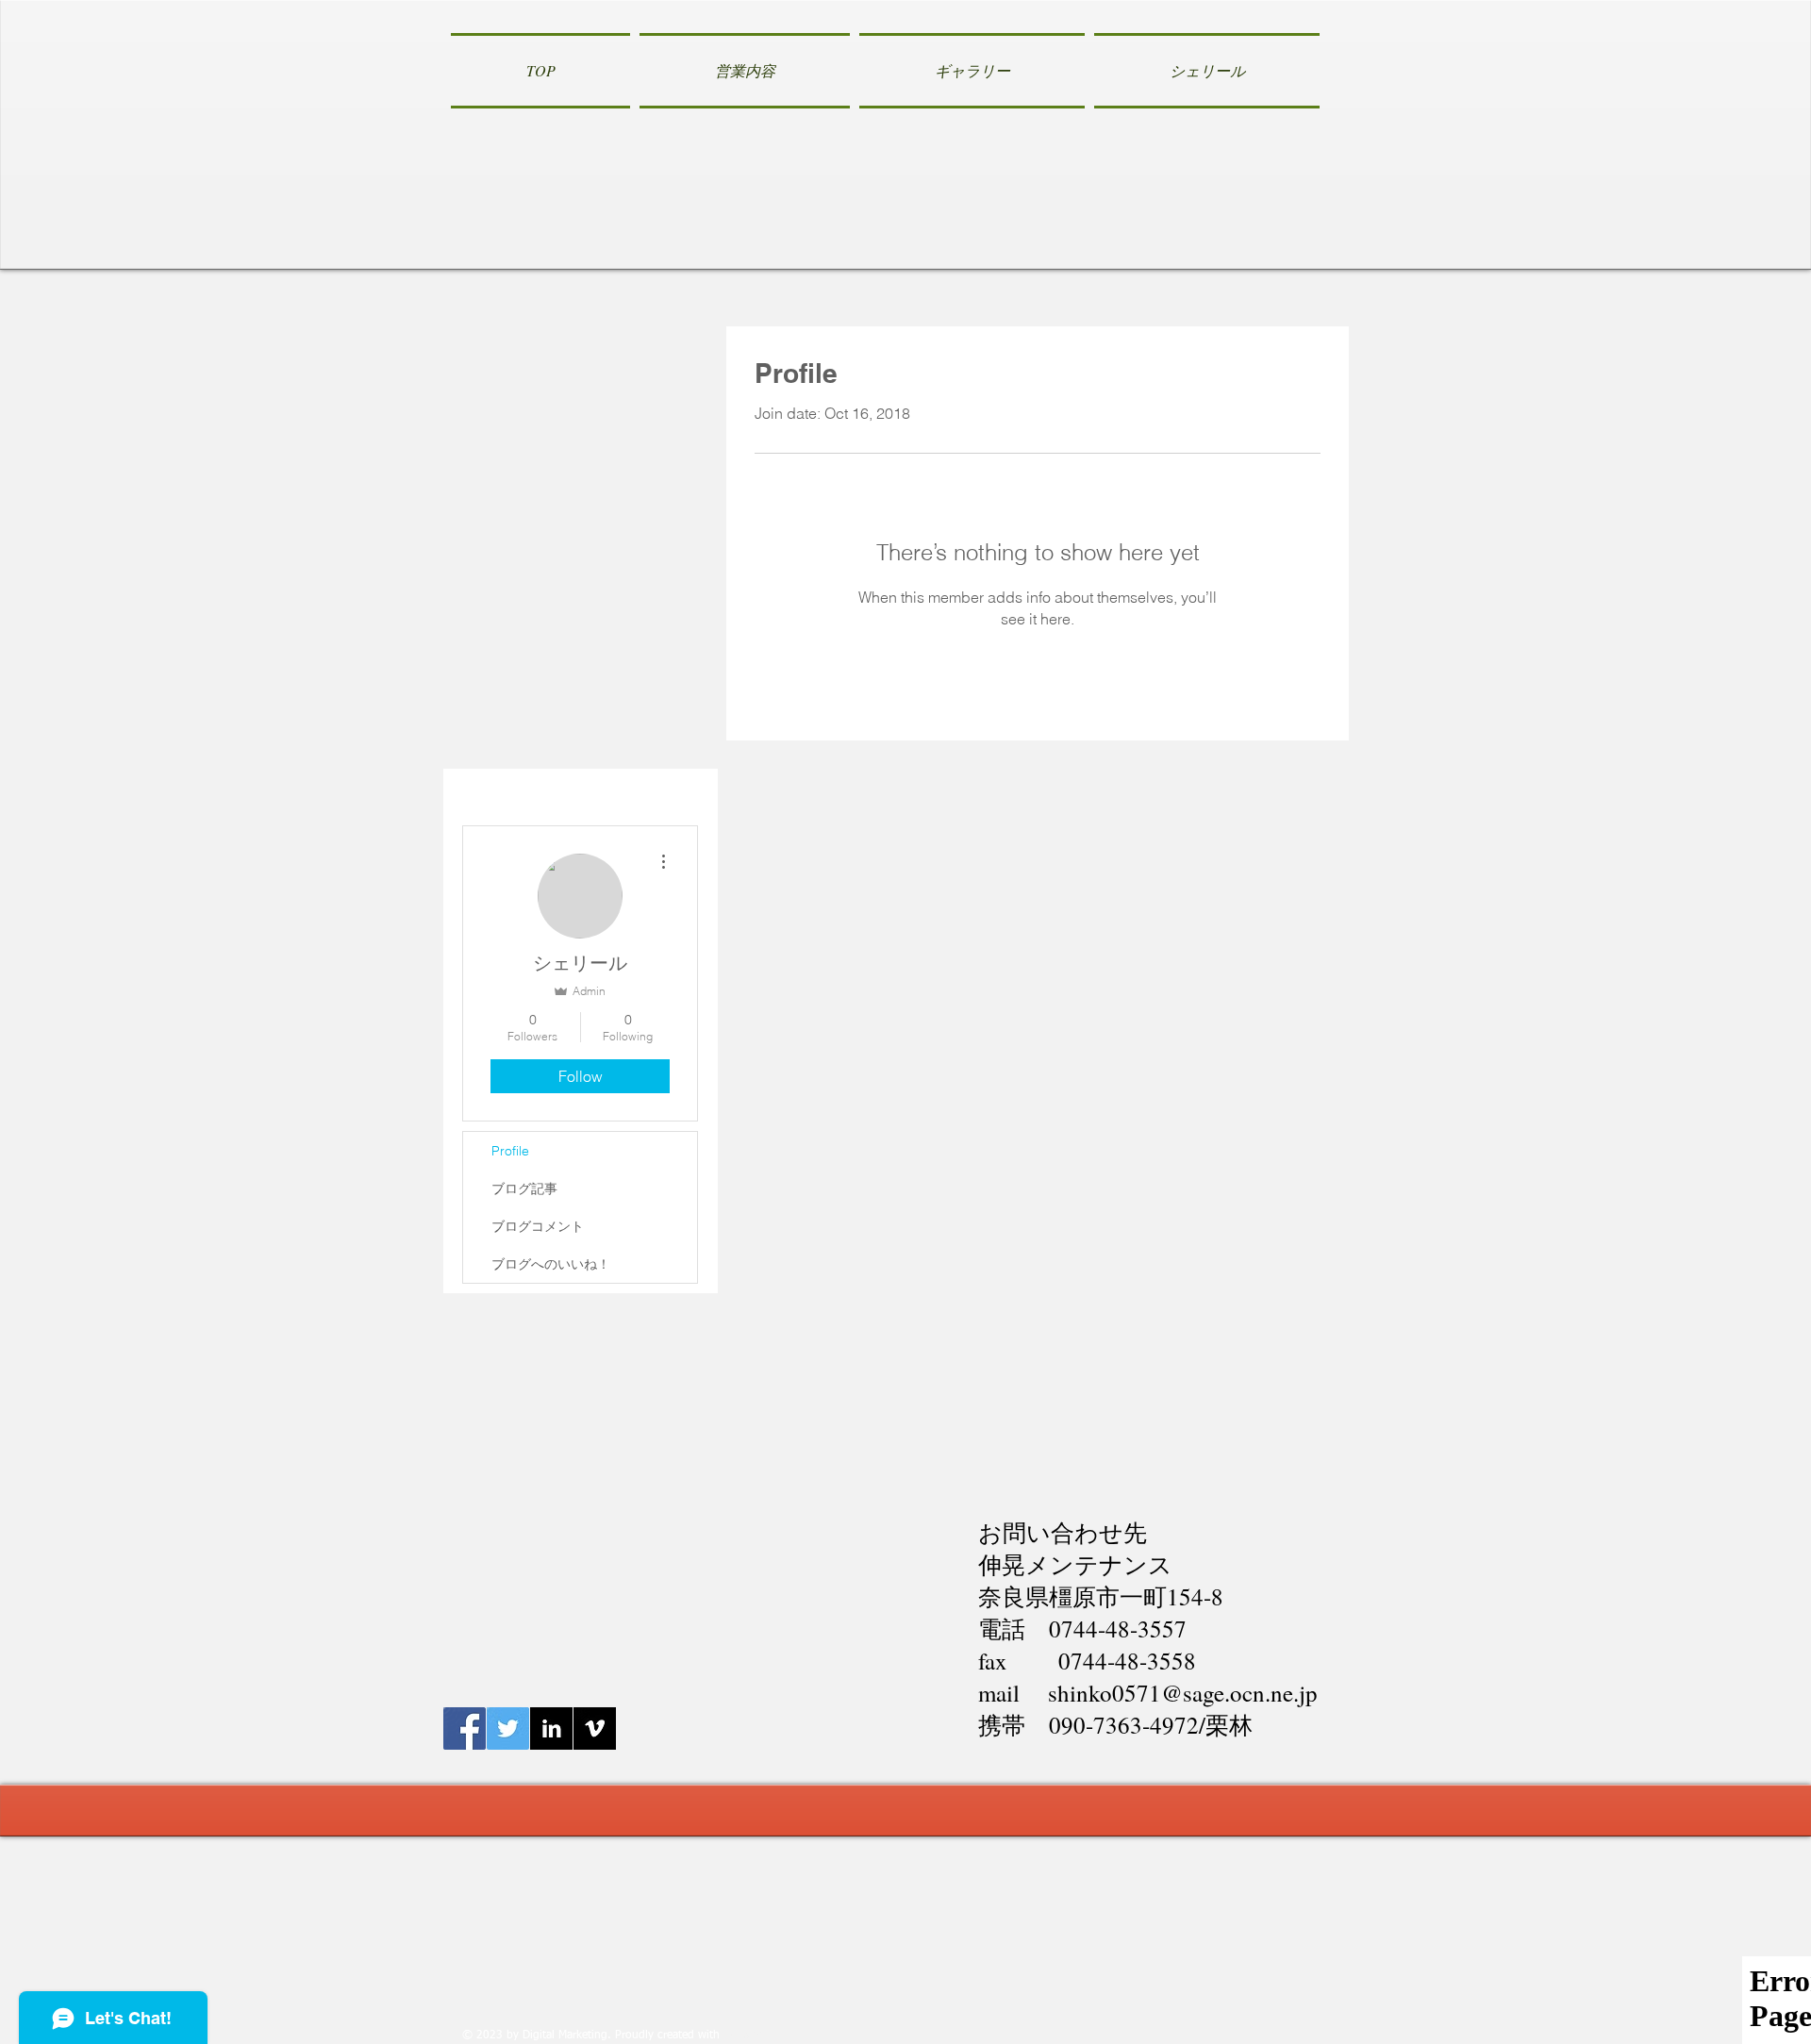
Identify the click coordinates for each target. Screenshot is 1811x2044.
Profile (510, 1151)
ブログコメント (538, 1226)
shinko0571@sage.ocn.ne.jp (1183, 1693)
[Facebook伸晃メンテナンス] (465, 1728)
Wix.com (746, 2036)
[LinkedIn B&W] (551, 1728)
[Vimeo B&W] (595, 1728)
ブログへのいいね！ (551, 1264)
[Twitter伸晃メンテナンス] (508, 1728)
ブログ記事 (524, 1188)
